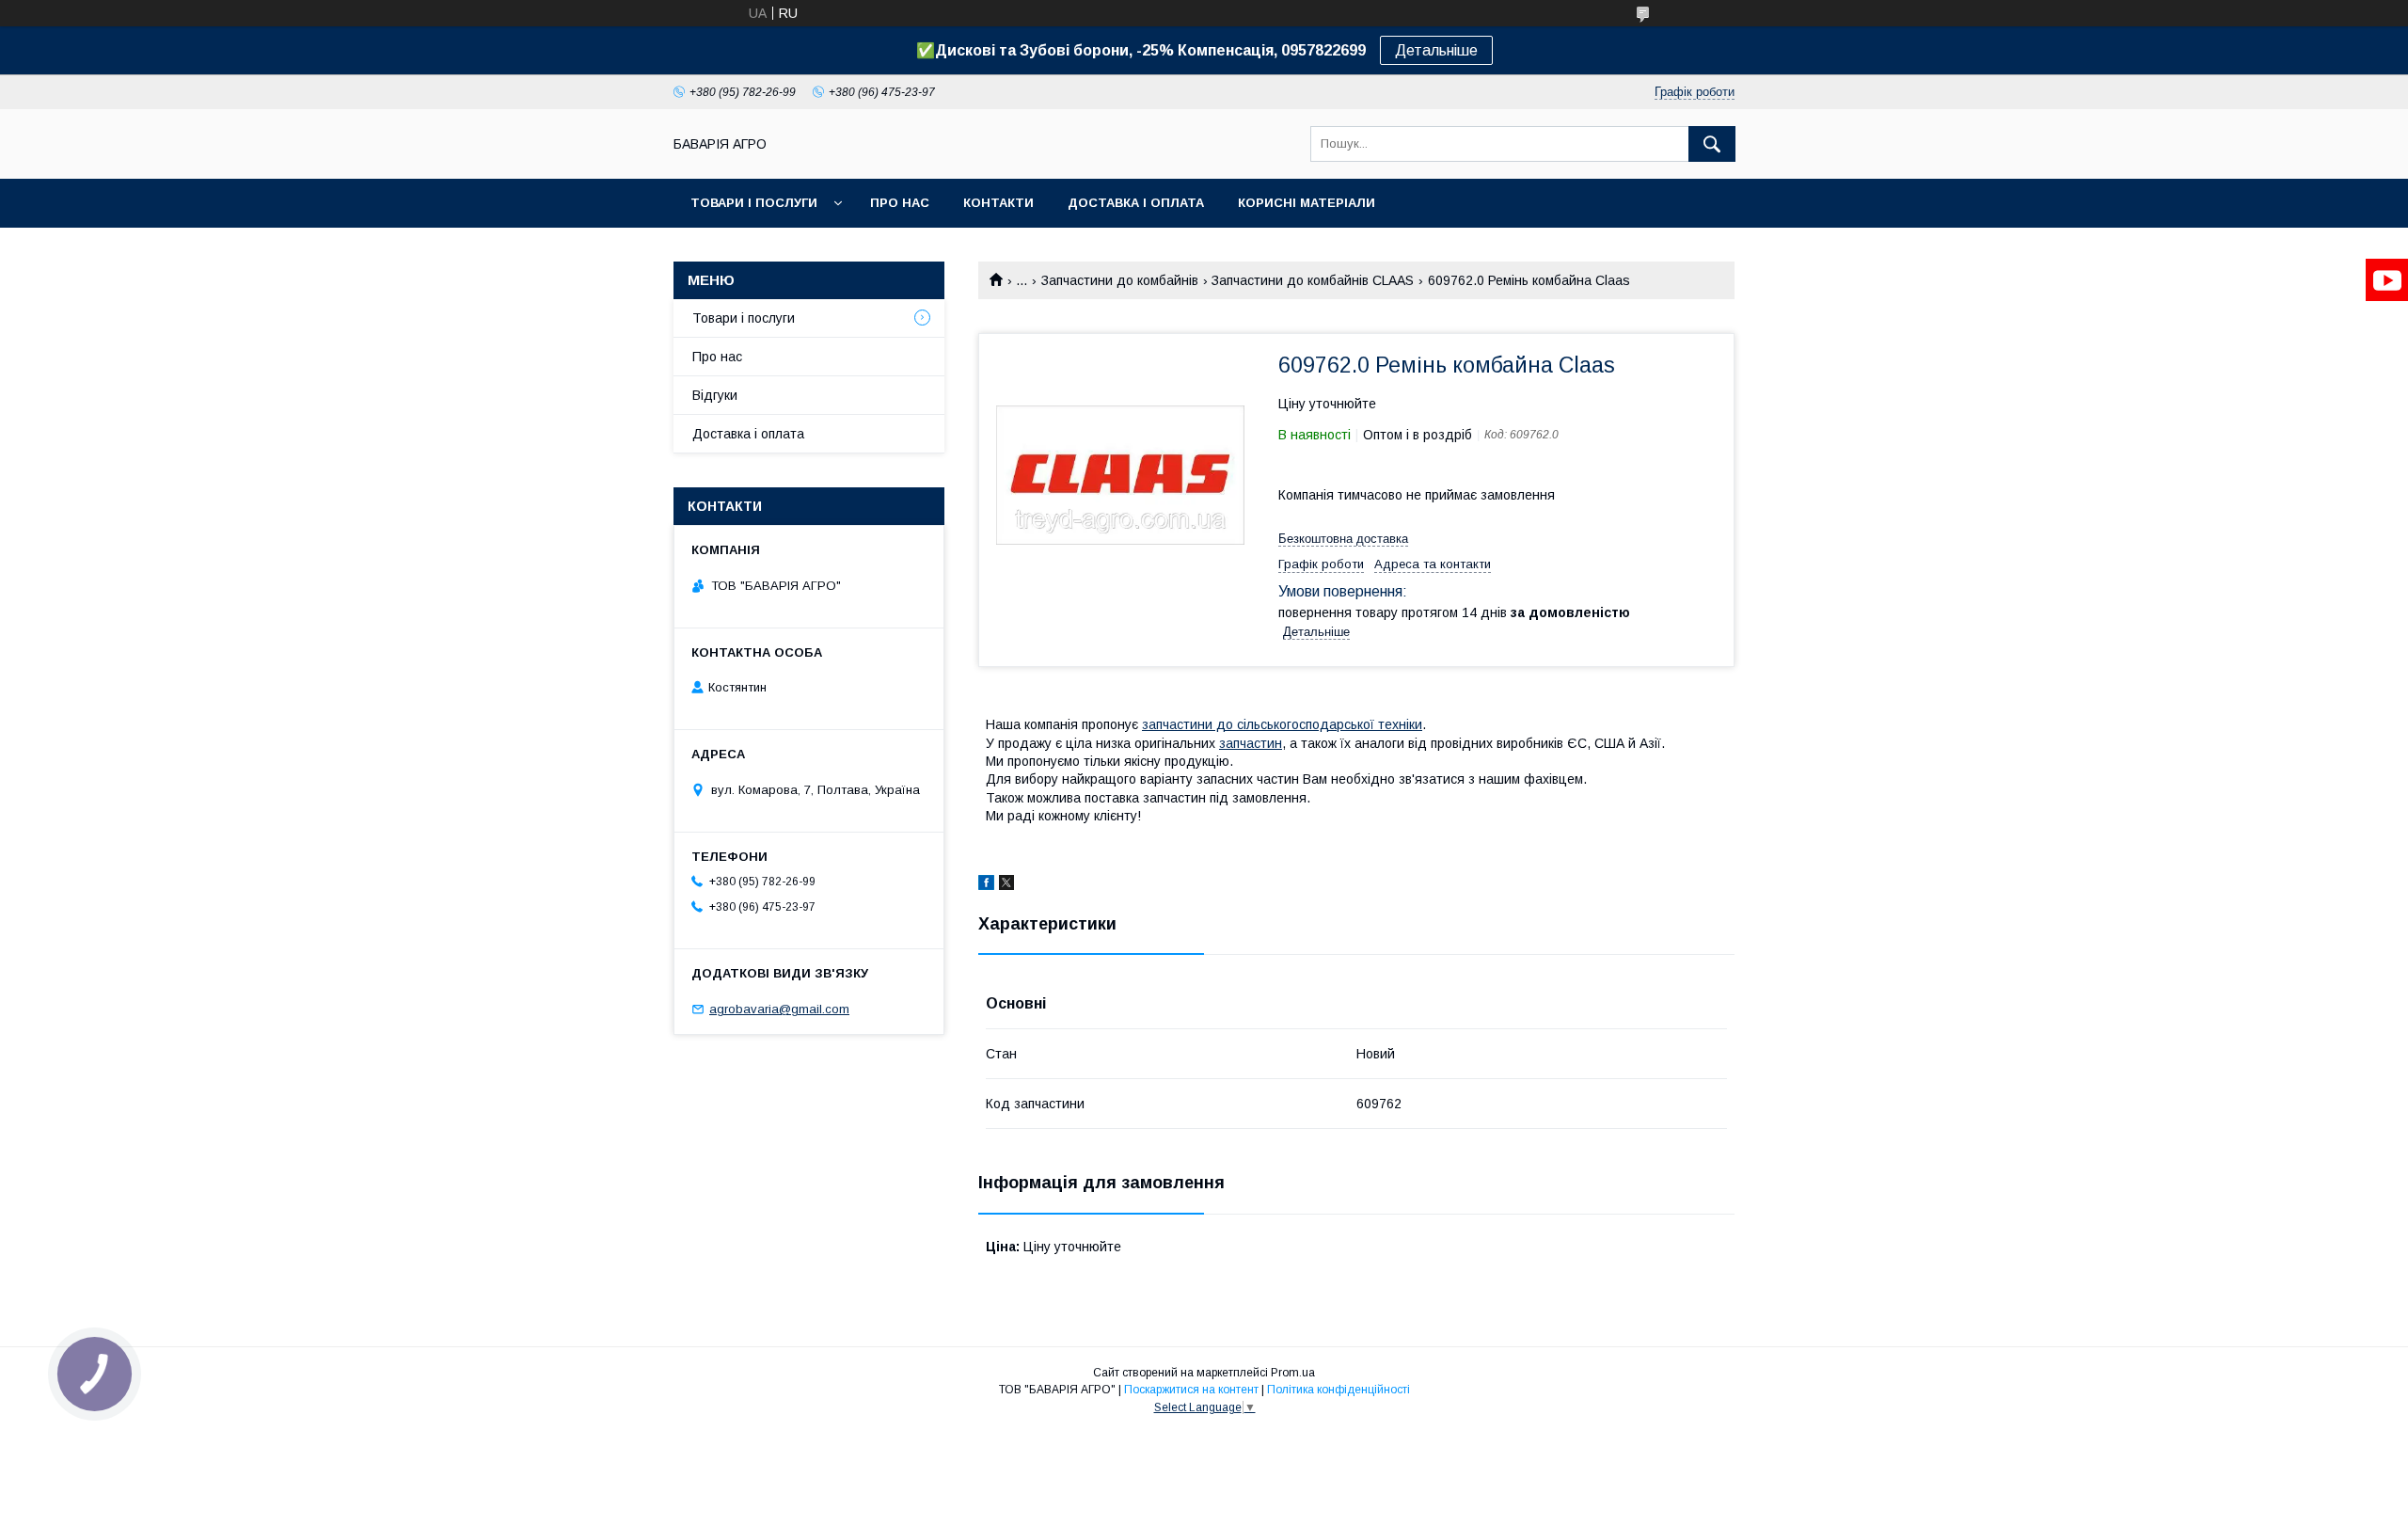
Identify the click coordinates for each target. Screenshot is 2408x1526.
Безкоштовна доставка (1343, 539)
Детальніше (1436, 50)
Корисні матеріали (1307, 203)
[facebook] (986, 885)
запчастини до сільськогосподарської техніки (1282, 724)
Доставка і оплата (1136, 203)
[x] (1006, 885)
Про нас (900, 203)
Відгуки (715, 395)
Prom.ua (1293, 1373)
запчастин (1251, 743)
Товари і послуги (754, 203)
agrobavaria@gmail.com (779, 1009)
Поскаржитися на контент (1191, 1390)
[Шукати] (1712, 144)
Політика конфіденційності (1339, 1390)
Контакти (998, 203)
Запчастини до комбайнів (1120, 280)
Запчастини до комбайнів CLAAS (1313, 280)
